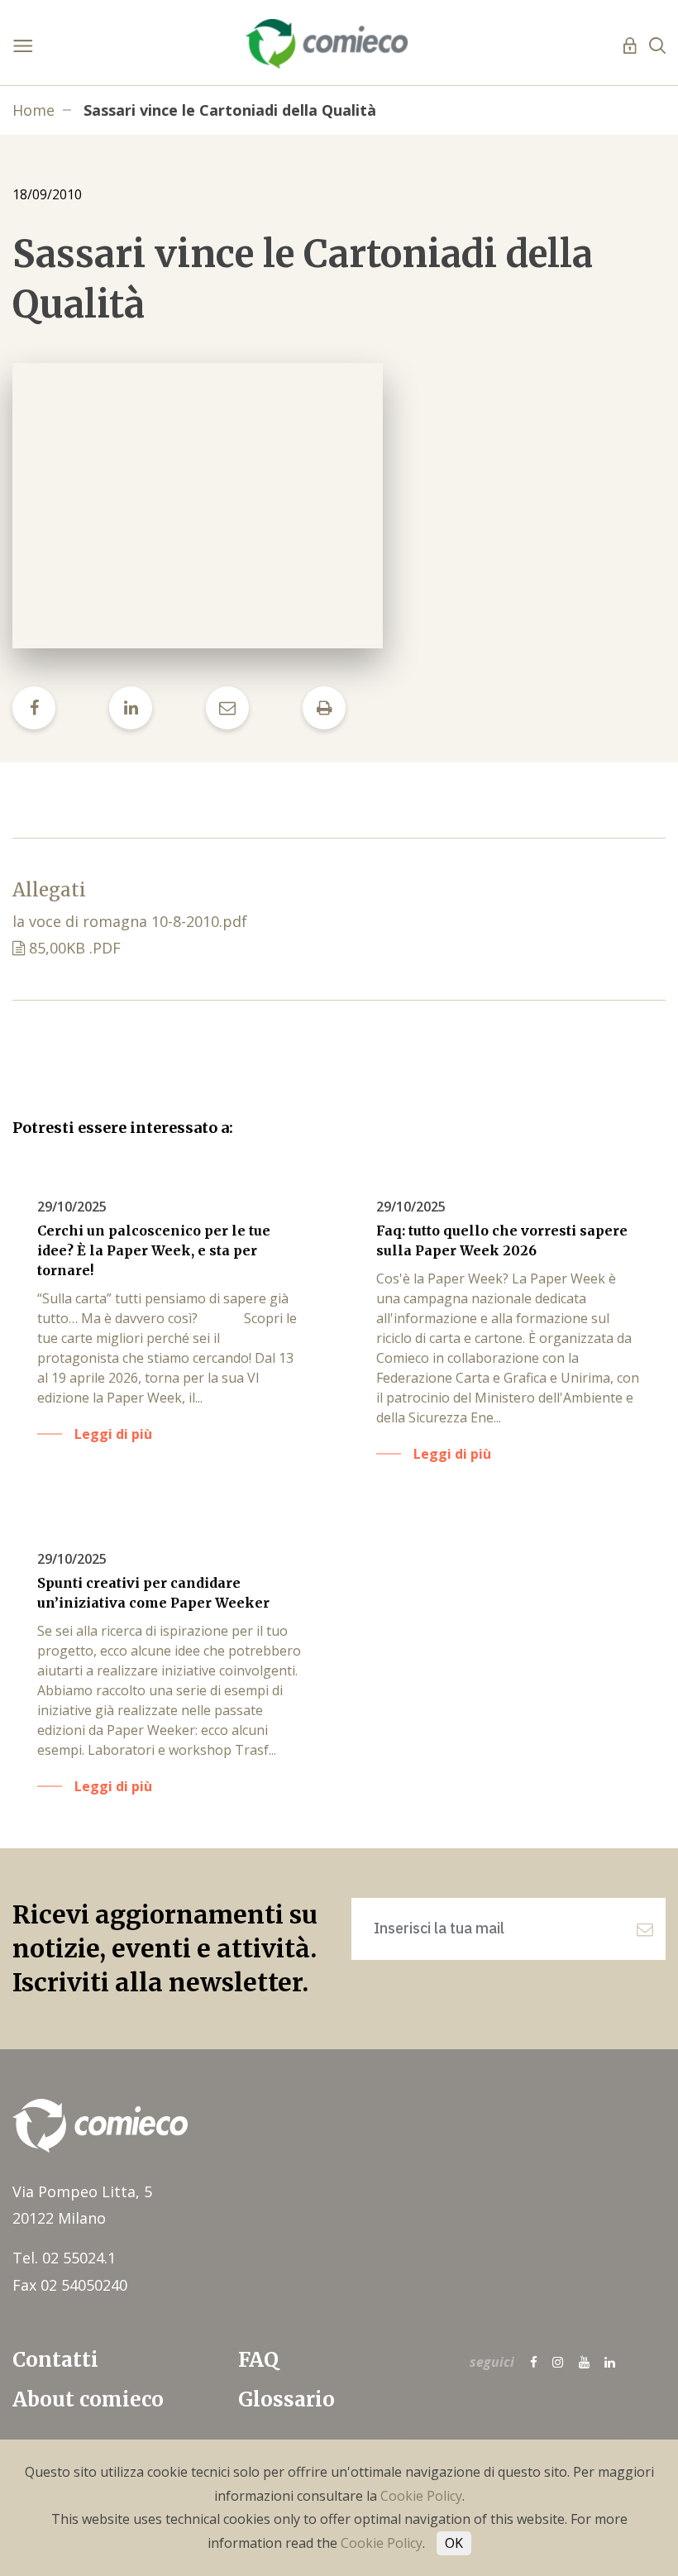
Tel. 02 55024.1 (64, 2258)
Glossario (286, 2399)
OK (454, 2543)
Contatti (55, 2360)
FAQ (258, 2360)
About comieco (88, 2399)
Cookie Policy (421, 2496)
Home (33, 110)
